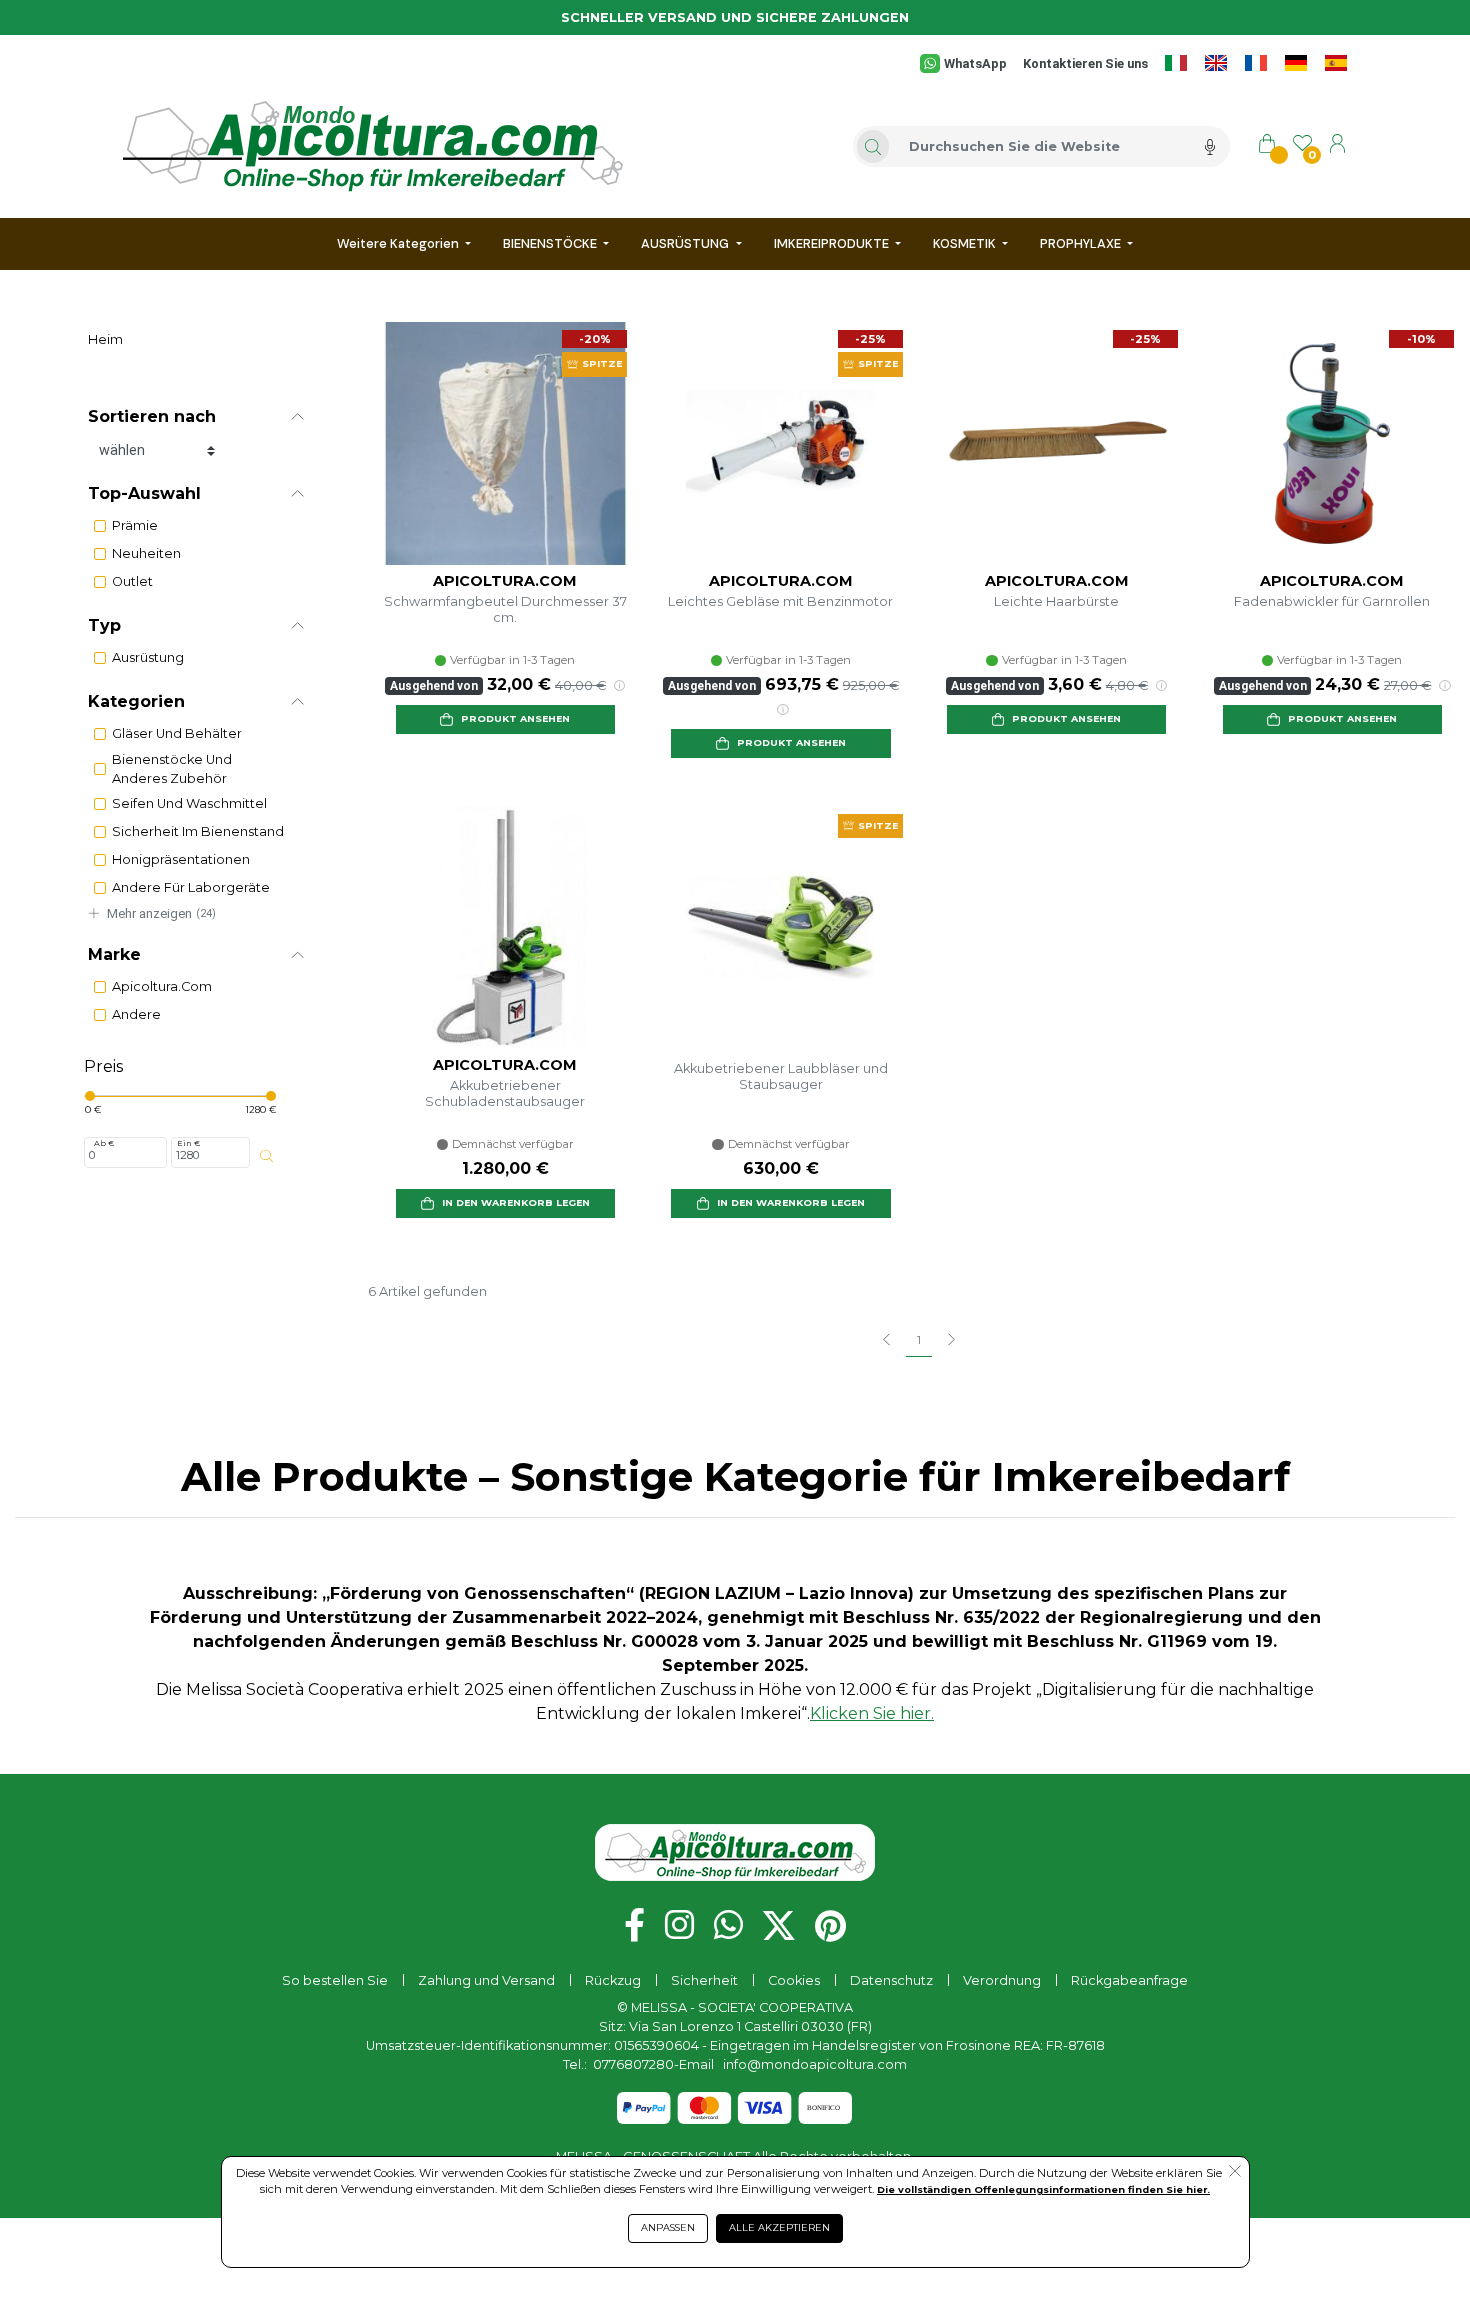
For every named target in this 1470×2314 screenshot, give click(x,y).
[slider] (90, 1096)
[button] (196, 417)
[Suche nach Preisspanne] (266, 1156)
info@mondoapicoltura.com (815, 2064)
